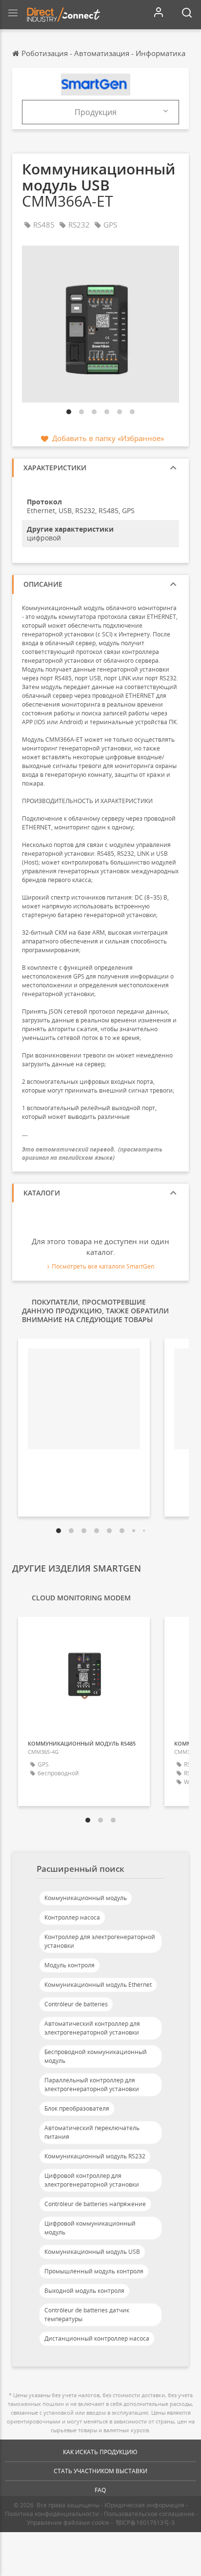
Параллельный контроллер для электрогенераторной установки (92, 2085)
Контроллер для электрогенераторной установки (100, 1941)
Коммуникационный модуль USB (92, 2252)
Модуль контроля (70, 1965)
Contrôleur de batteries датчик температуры (87, 2315)
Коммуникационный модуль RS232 (95, 2156)
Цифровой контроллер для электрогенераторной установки (92, 2180)
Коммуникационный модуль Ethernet (98, 1985)
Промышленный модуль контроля (94, 2271)
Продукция (96, 112)
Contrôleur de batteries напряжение (95, 2204)
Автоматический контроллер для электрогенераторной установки (92, 2028)
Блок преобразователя (77, 2108)
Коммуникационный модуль (86, 1898)
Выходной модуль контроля (84, 2291)
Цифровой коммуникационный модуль (90, 2228)
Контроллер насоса (72, 1917)
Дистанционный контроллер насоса (97, 2338)
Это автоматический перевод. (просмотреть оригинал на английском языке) (92, 1153)
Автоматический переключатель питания (92, 2132)
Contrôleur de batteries (76, 2004)
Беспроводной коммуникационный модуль (96, 2056)
